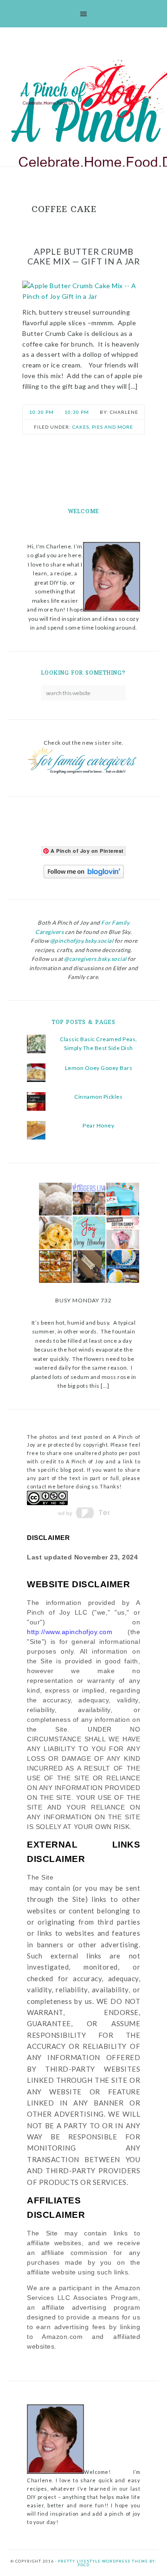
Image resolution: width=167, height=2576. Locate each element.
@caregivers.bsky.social (95, 959)
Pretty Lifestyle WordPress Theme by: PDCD (107, 2563)
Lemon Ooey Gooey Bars (99, 1068)
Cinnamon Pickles (98, 1097)
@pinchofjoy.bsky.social (82, 941)
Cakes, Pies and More (103, 427)
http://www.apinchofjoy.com (70, 1632)
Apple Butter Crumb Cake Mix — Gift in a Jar (84, 257)
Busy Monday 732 (83, 1300)
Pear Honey (98, 1125)
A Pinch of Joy (91, 90)
